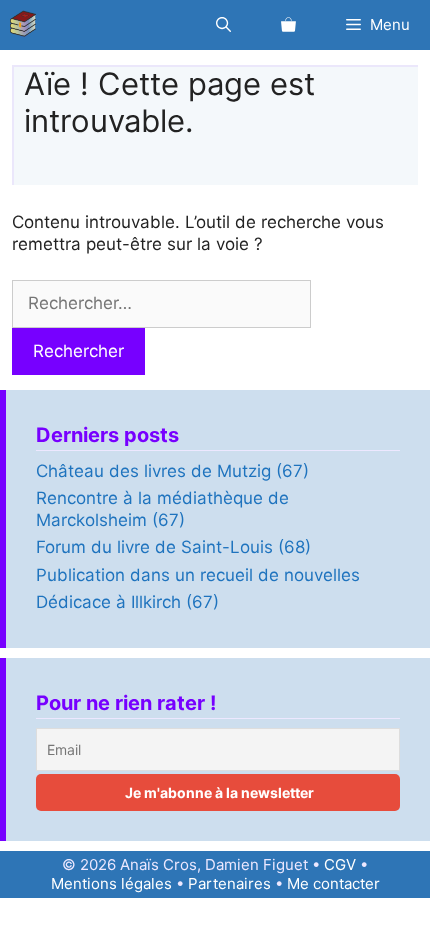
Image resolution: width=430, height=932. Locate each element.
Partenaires (229, 883)
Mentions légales (111, 883)
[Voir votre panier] (288, 25)
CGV (340, 864)
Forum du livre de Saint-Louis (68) (173, 547)
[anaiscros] (28, 25)
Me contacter (333, 883)
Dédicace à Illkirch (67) (127, 602)
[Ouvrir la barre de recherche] (223, 25)
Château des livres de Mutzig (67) (172, 471)
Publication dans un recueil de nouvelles (198, 575)
